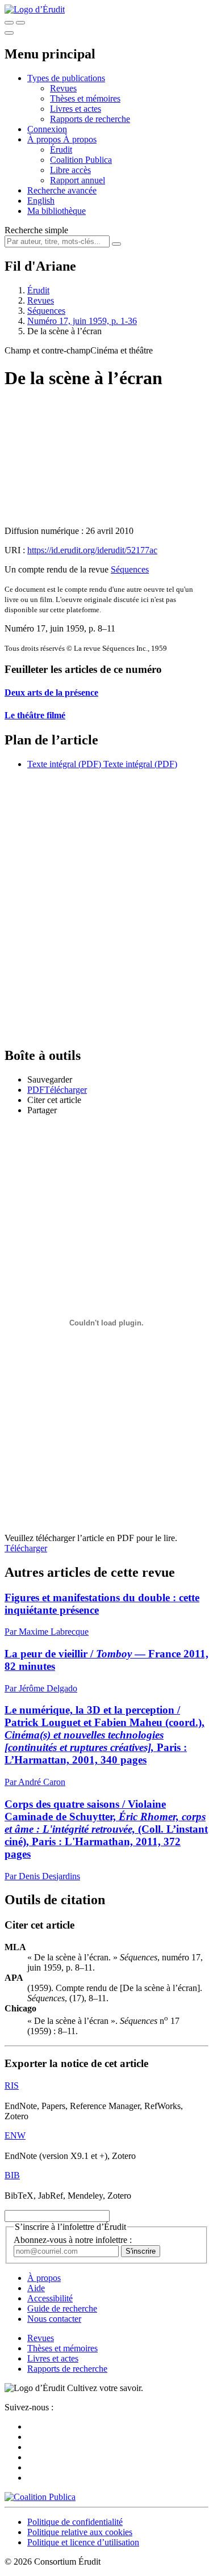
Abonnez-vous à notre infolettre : (73, 2240)
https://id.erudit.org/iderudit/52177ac (92, 550)
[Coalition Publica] (40, 2497)
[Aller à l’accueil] (35, 9)
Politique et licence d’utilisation (83, 2542)
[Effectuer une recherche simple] (9, 23)
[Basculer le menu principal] (9, 33)
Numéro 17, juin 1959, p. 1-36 (82, 321)
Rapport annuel (78, 180)
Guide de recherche (62, 2308)
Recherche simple (36, 230)
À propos (80, 139)
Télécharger (26, 1548)
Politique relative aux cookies (80, 2532)
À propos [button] (45, 139)
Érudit (61, 150)
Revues (63, 88)
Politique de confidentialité (75, 2522)
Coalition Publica (81, 160)
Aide (36, 2288)
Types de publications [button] (66, 78)
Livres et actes (76, 109)
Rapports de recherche (90, 119)
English (41, 201)
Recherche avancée (62, 190)
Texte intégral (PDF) (64, 764)
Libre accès (70, 170)
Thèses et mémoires (85, 98)
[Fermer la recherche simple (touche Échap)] (20, 23)
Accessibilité (50, 2298)
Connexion (47, 129)
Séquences (46, 311)
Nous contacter (54, 2319)
